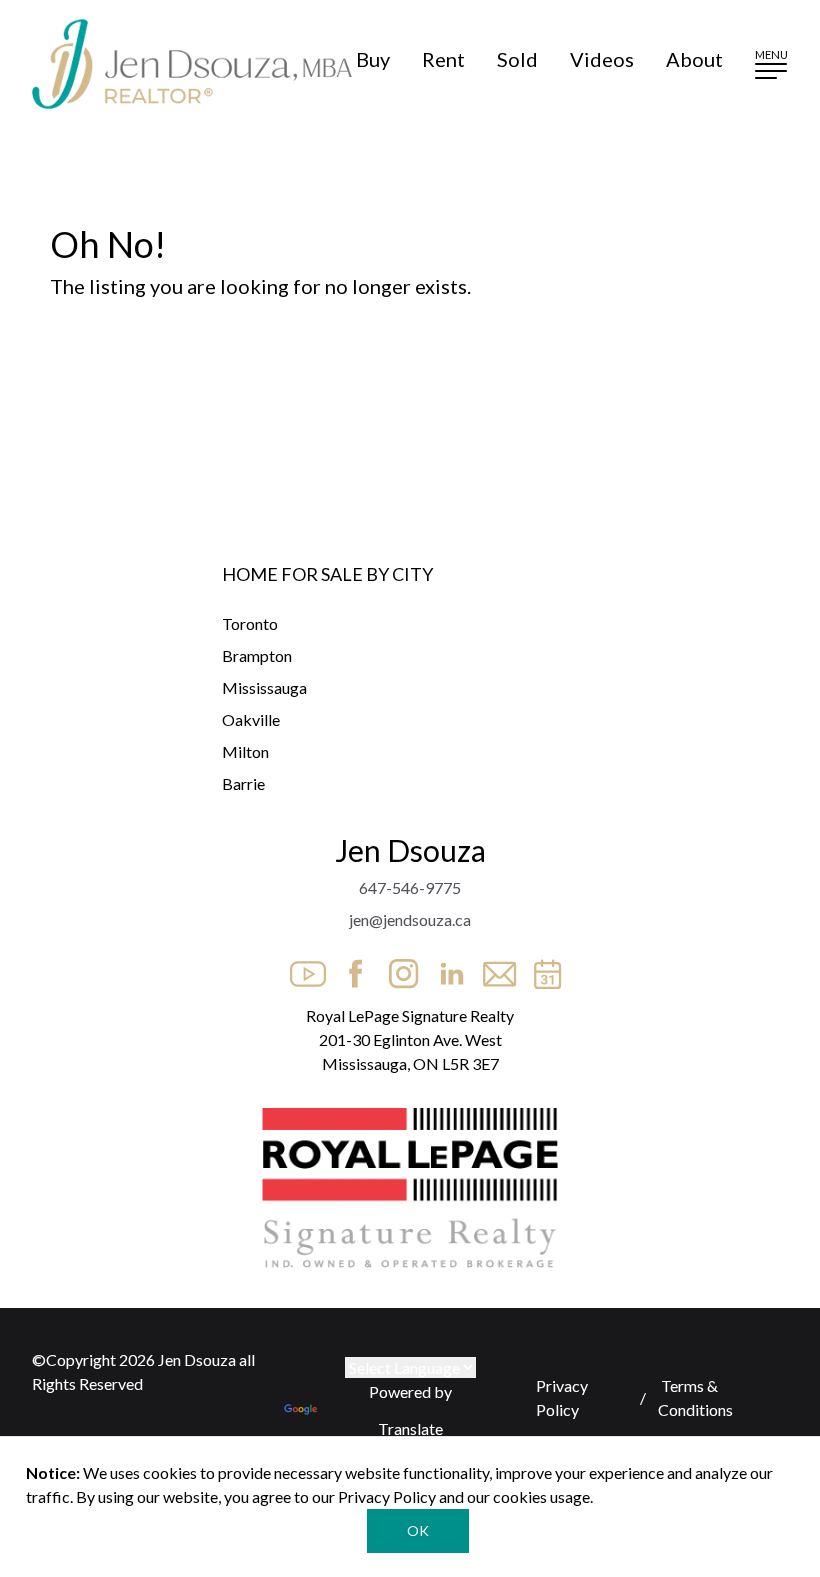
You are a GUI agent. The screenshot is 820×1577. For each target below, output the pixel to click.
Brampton (257, 655)
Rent (443, 59)
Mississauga (264, 687)
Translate (410, 1428)
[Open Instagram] (398, 968)
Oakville (251, 719)
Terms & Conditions (695, 1397)
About (694, 59)
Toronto (250, 623)
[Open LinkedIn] (446, 968)
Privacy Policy (562, 1397)
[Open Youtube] (302, 968)
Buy (373, 59)
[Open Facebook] (350, 968)
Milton (245, 751)
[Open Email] (494, 968)
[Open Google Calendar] (542, 968)
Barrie (243, 783)
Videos (602, 59)
